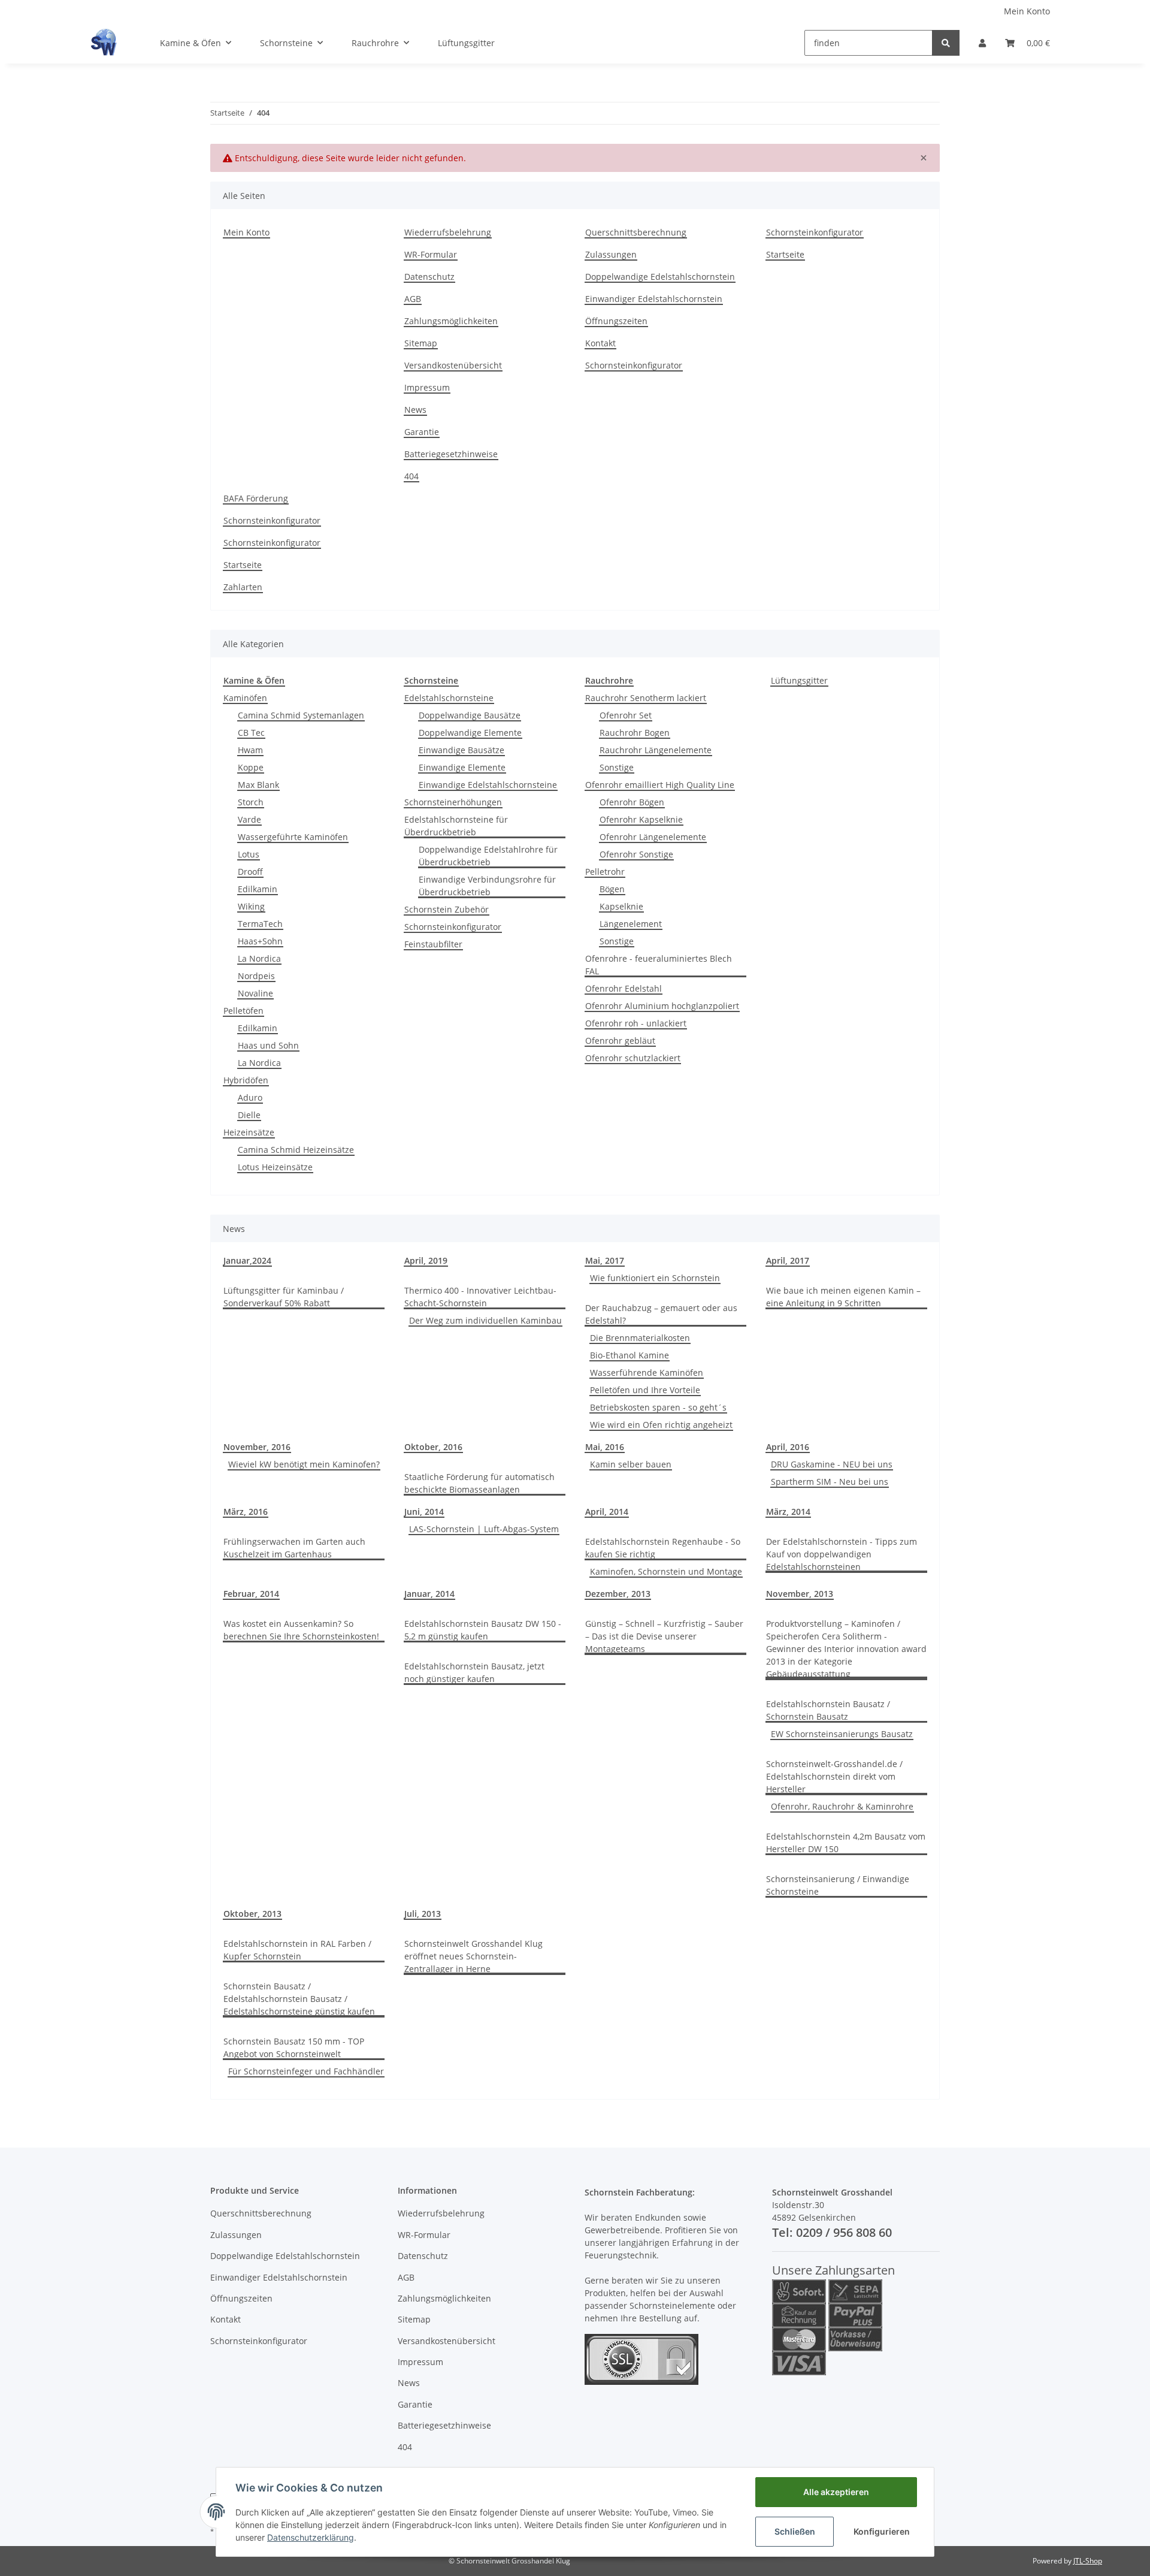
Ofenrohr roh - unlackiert (636, 1023)
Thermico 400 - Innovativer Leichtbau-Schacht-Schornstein (480, 1297)
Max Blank (258, 785)
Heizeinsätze (249, 1132)
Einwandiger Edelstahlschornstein (654, 299)
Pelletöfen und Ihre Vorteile (645, 1390)
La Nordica (259, 958)
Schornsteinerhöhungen (453, 802)
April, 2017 (788, 1260)
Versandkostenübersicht (453, 365)
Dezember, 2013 (618, 1594)
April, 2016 (788, 1447)
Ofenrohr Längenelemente (653, 837)
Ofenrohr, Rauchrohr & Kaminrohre (842, 1806)
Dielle (249, 1115)
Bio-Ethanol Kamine (630, 1355)
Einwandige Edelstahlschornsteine (488, 785)
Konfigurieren (882, 2531)
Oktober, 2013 (252, 1914)
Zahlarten (243, 587)
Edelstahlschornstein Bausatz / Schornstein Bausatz (828, 1710)
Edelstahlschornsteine (449, 698)
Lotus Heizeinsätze (275, 1167)
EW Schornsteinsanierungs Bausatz (842, 1734)
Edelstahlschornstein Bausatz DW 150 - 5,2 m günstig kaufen (483, 1630)
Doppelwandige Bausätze (470, 715)
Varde (249, 819)
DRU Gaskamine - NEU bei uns (832, 1464)
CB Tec (251, 733)
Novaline (255, 993)
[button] (982, 43)
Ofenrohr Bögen (632, 802)
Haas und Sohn (268, 1045)
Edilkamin (258, 889)
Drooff (250, 872)
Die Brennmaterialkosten (640, 1338)
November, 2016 (257, 1447)
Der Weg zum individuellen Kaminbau (485, 1320)
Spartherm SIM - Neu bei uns (830, 1482)
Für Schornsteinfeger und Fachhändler (306, 2071)
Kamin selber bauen (631, 1464)
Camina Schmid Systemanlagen (301, 715)
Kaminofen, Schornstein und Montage (666, 1571)
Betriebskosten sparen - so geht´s (658, 1407)
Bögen (612, 889)
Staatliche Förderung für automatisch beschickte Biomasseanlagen (479, 1483)
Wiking (251, 906)
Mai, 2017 (605, 1260)
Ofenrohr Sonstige (636, 854)
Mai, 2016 (605, 1447)
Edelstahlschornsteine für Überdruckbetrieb (456, 826)
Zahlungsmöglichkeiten (451, 321)
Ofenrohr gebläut (620, 1041)
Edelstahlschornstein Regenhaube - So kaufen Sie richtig (663, 1548)
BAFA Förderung (256, 498)
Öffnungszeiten (616, 321)
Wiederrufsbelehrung (448, 232)
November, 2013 (800, 1594)
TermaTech (260, 924)
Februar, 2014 (251, 1594)
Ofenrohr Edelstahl (624, 988)
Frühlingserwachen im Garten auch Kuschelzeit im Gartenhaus (294, 1548)
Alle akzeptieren (836, 2492)
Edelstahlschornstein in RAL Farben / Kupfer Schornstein (297, 1950)
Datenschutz (429, 277)
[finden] (946, 43)
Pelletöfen (243, 1011)
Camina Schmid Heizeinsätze (296, 1150)
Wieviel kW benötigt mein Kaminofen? (304, 1464)
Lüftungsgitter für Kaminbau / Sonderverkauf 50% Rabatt (284, 1297)
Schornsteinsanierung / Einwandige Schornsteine (838, 1885)
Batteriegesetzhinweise (451, 454)
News (415, 410)
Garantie (422, 432)
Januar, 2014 (429, 1594)
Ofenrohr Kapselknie (641, 819)
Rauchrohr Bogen (635, 733)
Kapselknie (621, 906)
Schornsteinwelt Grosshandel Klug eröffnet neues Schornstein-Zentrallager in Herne (473, 1956)
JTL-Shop (1088, 2561)
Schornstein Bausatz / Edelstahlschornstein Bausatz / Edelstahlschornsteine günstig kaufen (299, 1999)
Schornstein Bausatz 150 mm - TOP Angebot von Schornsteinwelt (294, 2047)
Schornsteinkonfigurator (634, 365)
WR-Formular (431, 254)
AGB (413, 299)
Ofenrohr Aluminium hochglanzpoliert (662, 1006)
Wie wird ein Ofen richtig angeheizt (661, 1425)
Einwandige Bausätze (461, 750)
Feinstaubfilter (433, 944)
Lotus (249, 854)
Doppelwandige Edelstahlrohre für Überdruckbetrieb (488, 856)
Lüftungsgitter (799, 680)
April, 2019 (426, 1260)
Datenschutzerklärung (311, 2537)
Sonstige (617, 767)
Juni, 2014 (424, 1512)
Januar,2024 (247, 1260)
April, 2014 (607, 1512)
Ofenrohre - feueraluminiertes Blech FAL (659, 965)
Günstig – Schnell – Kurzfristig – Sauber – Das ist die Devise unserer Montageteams (664, 1636)
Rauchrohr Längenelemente (656, 750)
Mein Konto (1027, 11)
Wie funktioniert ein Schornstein (655, 1278)
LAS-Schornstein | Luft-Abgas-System (484, 1529)
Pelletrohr (605, 872)
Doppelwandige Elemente (470, 733)
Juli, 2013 (423, 1914)
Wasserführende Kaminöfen (647, 1372)
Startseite (785, 254)
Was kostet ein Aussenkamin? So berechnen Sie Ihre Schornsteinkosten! (301, 1630)
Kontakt (600, 343)
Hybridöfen (246, 1080)
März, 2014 (788, 1512)
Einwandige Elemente (462, 767)
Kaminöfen (245, 698)
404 (411, 476)
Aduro (250, 1097)
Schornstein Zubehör (447, 909)
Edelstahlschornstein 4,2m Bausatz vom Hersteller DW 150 (846, 1843)
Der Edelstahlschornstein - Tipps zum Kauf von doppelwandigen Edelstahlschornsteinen (842, 1554)
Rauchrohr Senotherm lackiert (646, 698)
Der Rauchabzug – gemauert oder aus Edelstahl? (661, 1314)
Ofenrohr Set (626, 715)
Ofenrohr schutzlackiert (633, 1058)
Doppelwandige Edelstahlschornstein (660, 277)
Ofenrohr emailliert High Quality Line (660, 785)
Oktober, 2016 (433, 1447)
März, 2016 (246, 1512)
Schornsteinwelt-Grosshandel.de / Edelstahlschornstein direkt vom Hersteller (834, 1776)
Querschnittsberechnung (636, 232)
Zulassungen (611, 254)
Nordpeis (256, 976)
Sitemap (421, 343)
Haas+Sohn (260, 941)
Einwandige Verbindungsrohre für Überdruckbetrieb (487, 886)
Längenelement (631, 924)
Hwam (250, 750)
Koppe (251, 767)
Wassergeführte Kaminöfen (293, 837)
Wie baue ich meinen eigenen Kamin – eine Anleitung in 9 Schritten (843, 1297)
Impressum (427, 387)
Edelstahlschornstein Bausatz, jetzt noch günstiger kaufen (474, 1672)
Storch (251, 802)
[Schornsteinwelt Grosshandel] (104, 43)
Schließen (795, 2531)
